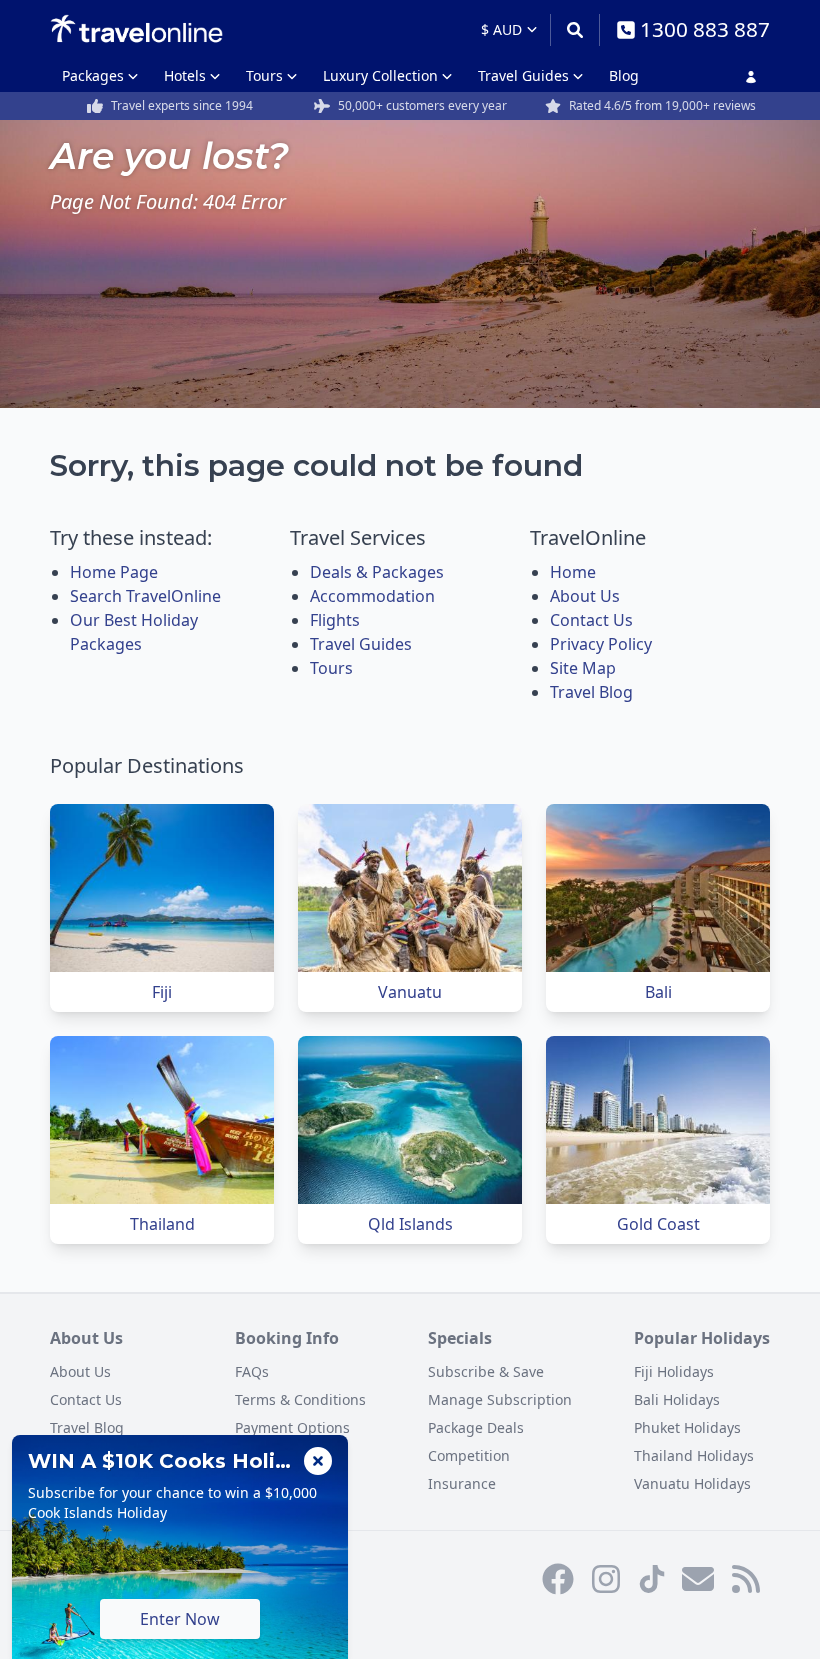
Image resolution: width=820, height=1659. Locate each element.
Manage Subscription (500, 1399)
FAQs (252, 1371)
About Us (585, 596)
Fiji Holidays (674, 1371)
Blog (624, 75)
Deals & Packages (377, 572)
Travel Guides (523, 75)
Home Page (114, 572)
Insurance (462, 1483)
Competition (469, 1455)
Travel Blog (591, 692)
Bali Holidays (677, 1399)
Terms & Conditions (300, 1399)
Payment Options (292, 1427)
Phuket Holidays (687, 1427)
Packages (93, 75)
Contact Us (591, 620)
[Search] (574, 30)
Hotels (185, 75)
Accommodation (372, 596)
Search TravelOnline (145, 596)
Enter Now (180, 1619)
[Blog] (746, 1579)
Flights (335, 620)
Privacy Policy (601, 644)
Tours (264, 75)
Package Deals (476, 1427)
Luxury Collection (380, 75)
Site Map (583, 668)
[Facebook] (558, 1579)
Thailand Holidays (694, 1455)
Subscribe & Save (486, 1371)
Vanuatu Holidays (692, 1483)
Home (573, 572)
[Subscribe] (698, 1579)
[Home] (136, 29)
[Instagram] (606, 1579)
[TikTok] (652, 1579)
